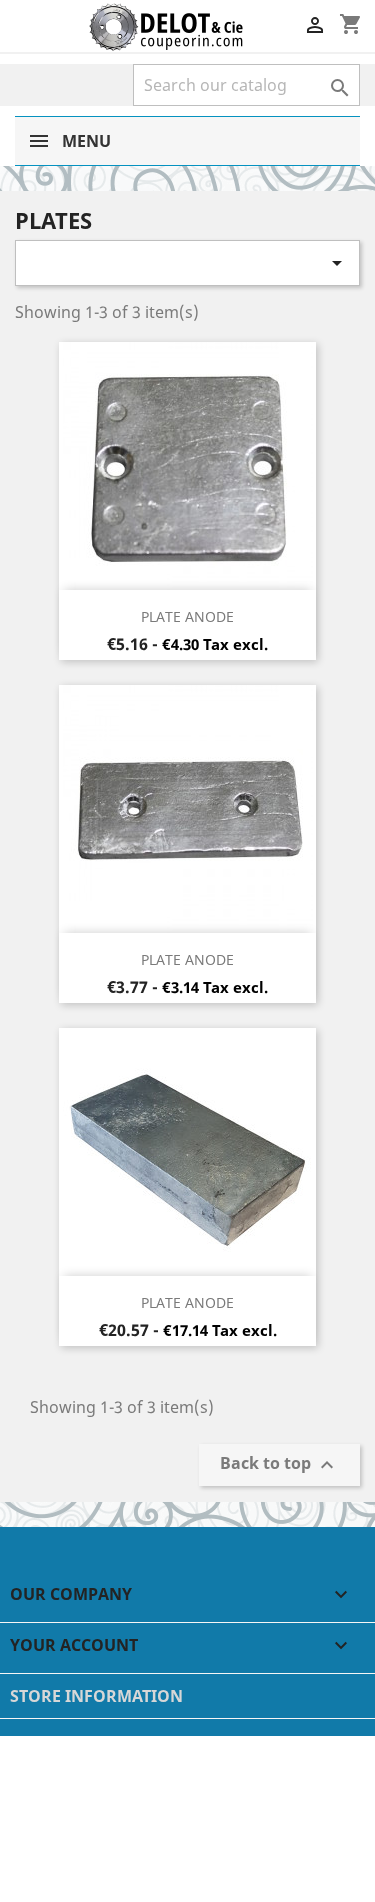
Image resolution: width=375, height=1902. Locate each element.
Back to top (279, 1464)
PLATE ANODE (187, 616)
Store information (96, 1696)
